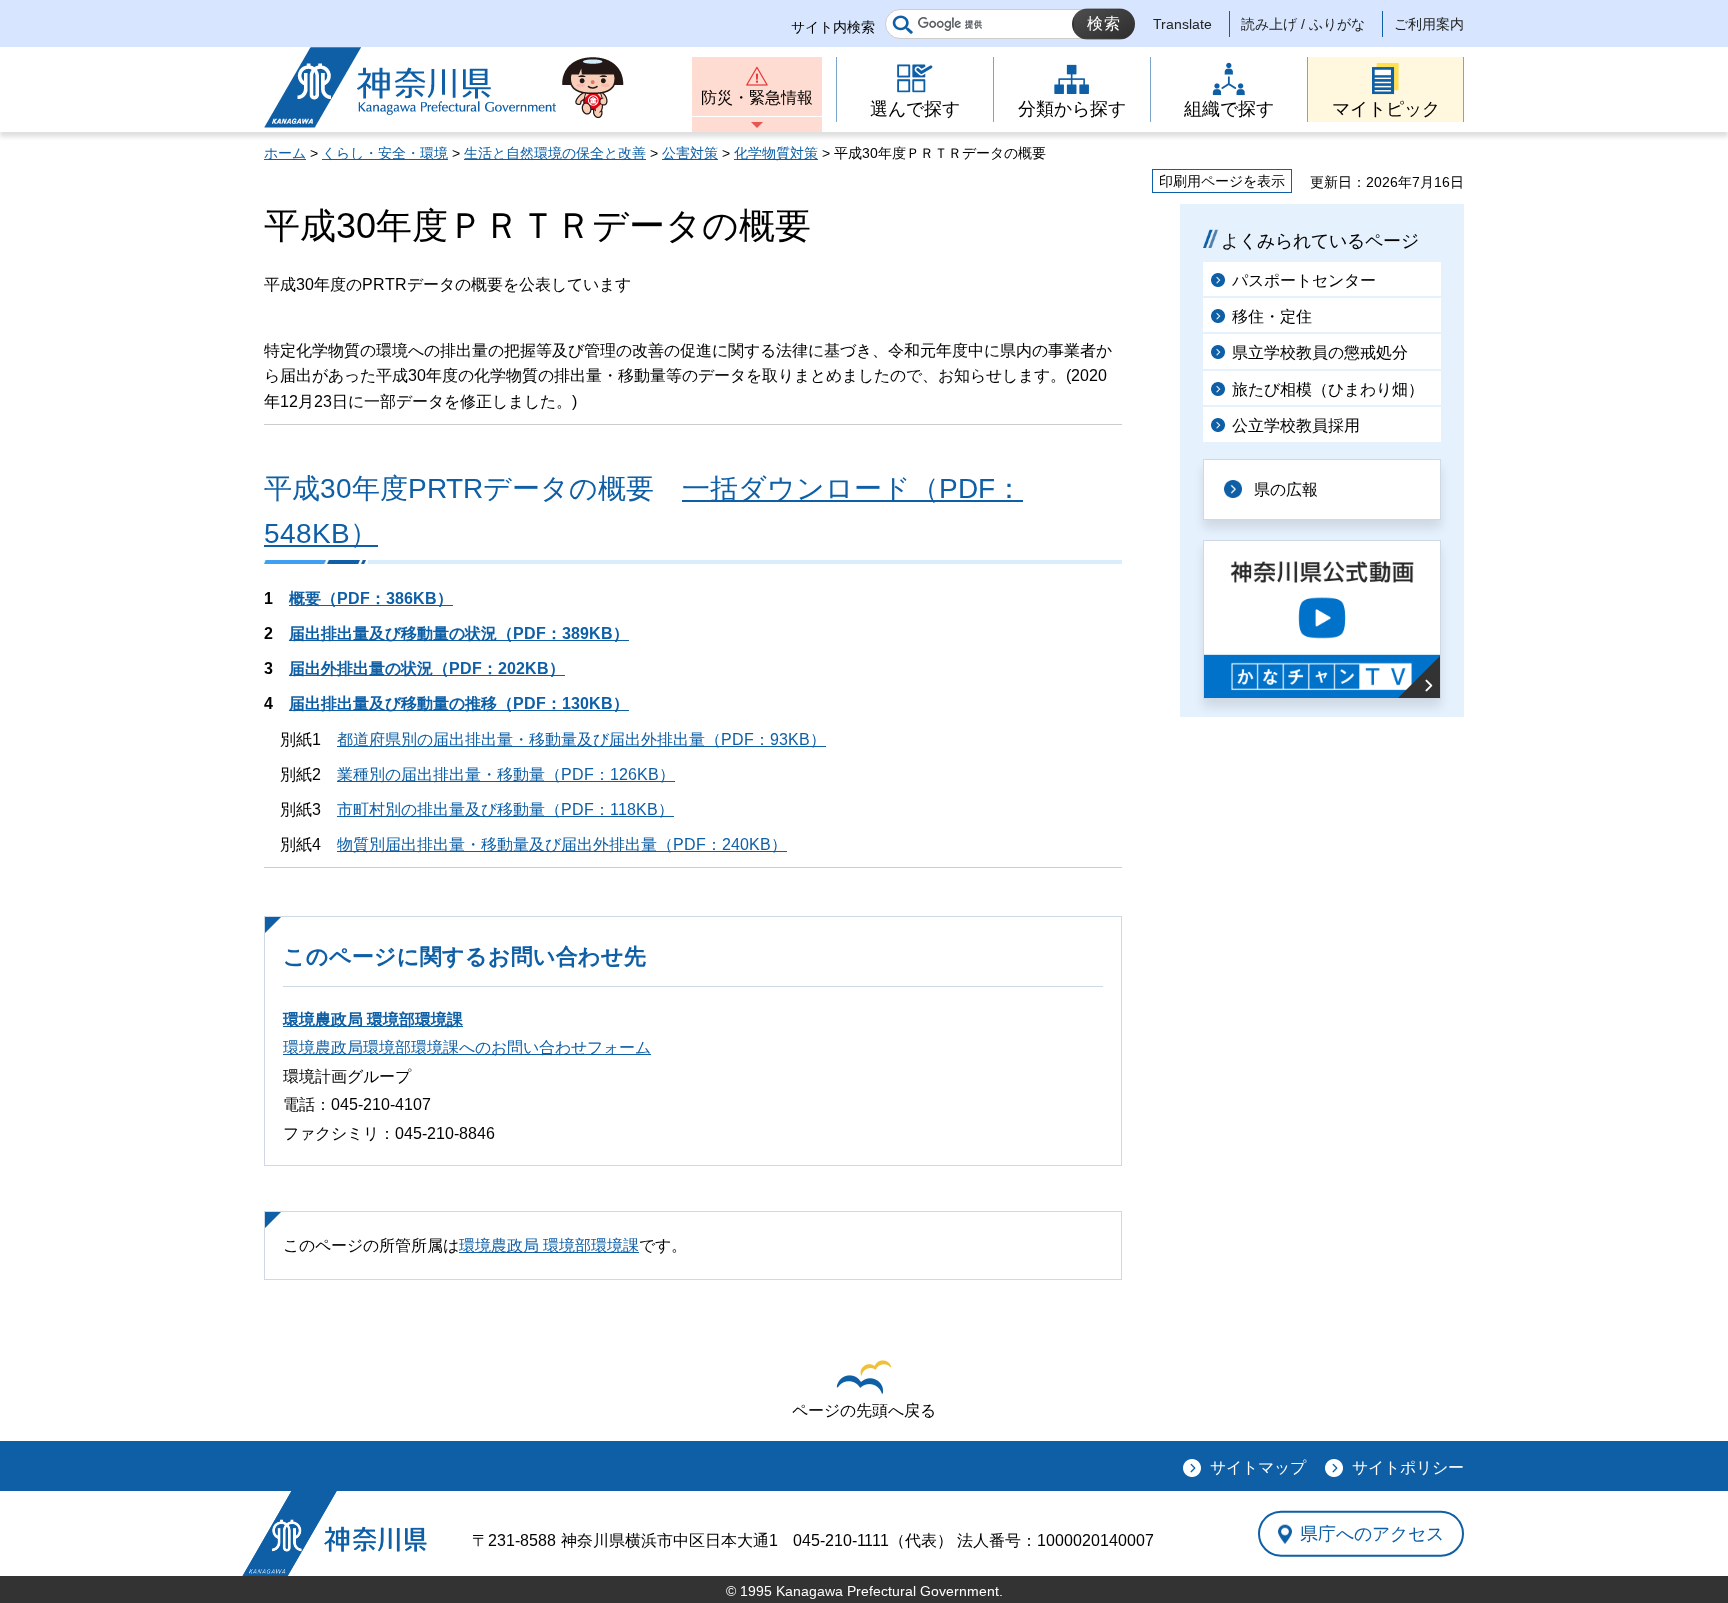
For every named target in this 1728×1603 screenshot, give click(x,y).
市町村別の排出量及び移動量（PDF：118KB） (505, 809)
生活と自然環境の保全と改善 (555, 153)
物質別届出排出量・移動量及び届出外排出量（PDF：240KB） (562, 844)
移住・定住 (1272, 316)
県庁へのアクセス (1372, 1534)
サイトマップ (1258, 1467)
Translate (1182, 24)
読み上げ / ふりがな (1303, 24)
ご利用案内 (1429, 24)
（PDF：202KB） (427, 668)
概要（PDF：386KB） (371, 598)
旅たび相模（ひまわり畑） (1328, 389)
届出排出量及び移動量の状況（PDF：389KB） (459, 633)
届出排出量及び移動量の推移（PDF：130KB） (459, 703)
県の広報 (1286, 489)
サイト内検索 (833, 27)
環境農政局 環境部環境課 (373, 1019)
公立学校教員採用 (1296, 425)
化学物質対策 (776, 153)
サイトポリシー (1408, 1467)
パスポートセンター (1304, 280)
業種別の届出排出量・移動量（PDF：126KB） (506, 774)
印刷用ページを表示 (1222, 181)
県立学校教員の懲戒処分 (1320, 352)
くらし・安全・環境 (385, 153)
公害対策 (690, 153)
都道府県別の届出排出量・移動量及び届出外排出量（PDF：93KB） (581, 739)
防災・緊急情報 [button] (757, 97)
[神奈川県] (334, 1533)
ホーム (285, 153)
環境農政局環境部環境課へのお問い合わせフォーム (467, 1047)
